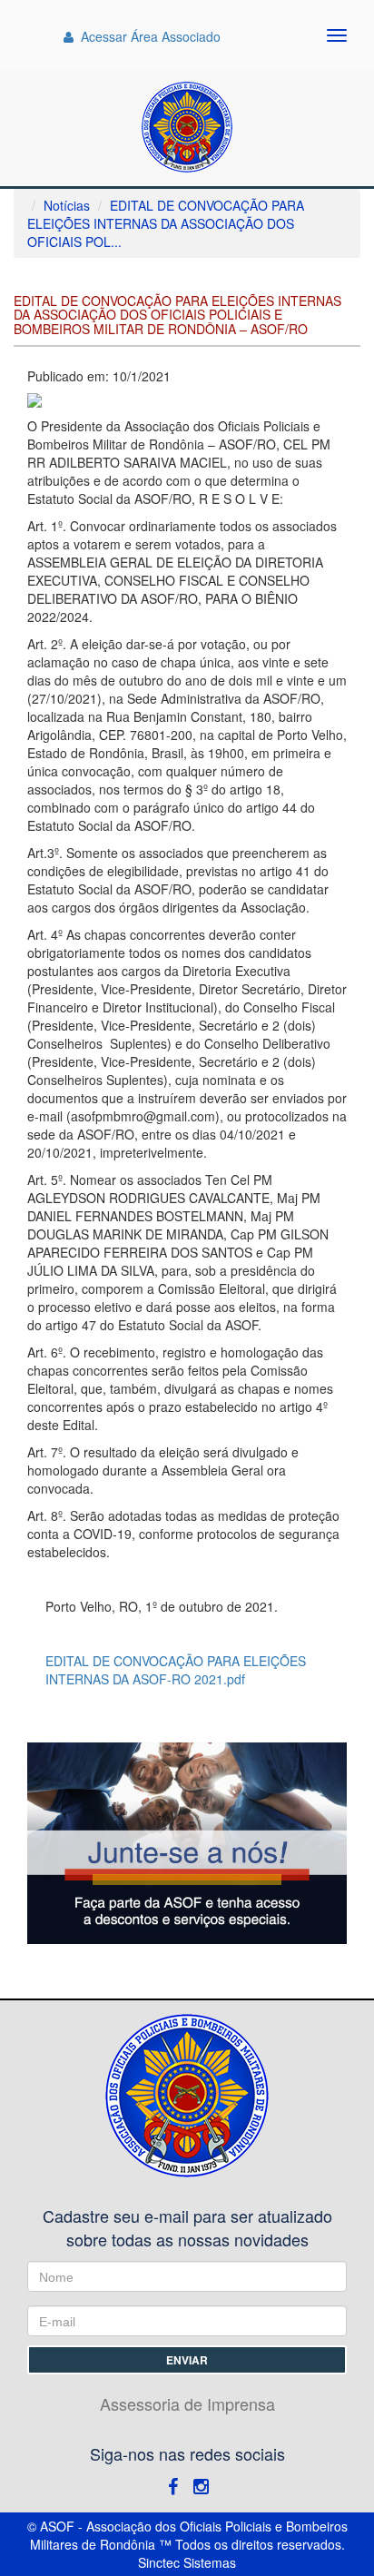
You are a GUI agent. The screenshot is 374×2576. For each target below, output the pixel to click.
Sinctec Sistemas (187, 2562)
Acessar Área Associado (149, 36)
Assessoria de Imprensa (187, 2404)
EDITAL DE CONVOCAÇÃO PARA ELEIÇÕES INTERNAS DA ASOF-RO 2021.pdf (176, 1670)
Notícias (67, 205)
